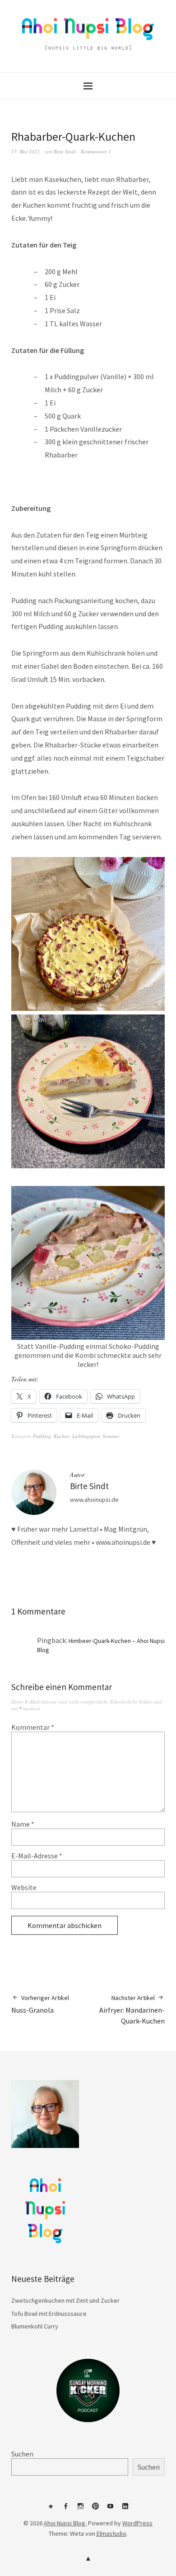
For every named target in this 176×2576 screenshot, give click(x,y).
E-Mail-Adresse (37, 1856)
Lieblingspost (86, 1436)
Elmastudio (111, 2533)
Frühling (42, 1436)
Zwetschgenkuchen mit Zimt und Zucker (65, 2300)
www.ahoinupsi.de (94, 1500)
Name (23, 1824)
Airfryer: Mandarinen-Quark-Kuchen (132, 2010)
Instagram (81, 2509)
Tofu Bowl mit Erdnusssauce (49, 2314)
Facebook (66, 2509)
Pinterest (96, 2509)
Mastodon (51, 2509)
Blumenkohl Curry (35, 2326)
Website (24, 1887)
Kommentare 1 (96, 151)
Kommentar (33, 1727)
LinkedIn (125, 2509)
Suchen (22, 2454)
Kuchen (62, 1436)
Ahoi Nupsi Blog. (65, 2523)
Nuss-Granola (40, 2004)
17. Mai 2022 (25, 151)
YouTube (111, 2509)
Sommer (111, 1436)
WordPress (137, 2523)
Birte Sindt (65, 151)
